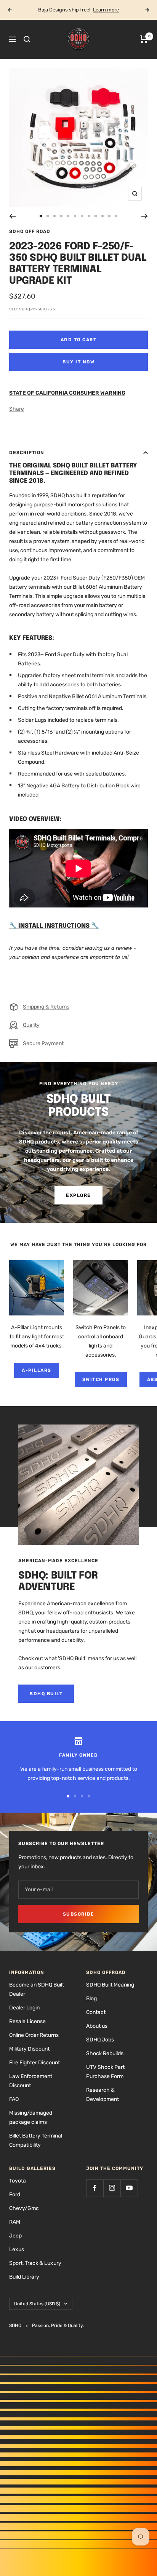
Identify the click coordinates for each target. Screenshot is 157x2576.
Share (17, 409)
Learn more (106, 10)
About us (97, 2026)
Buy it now (78, 362)
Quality (31, 1025)
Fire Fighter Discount (34, 2063)
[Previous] (12, 216)
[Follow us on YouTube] (129, 2188)
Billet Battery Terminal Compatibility (36, 2140)
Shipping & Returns (46, 1007)
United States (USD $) (37, 2304)
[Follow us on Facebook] (95, 2188)
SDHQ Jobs (100, 2040)
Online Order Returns (34, 2035)
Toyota (18, 2181)
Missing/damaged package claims (31, 2117)
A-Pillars (37, 1370)
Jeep (15, 2236)
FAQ (14, 2099)
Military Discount (29, 2049)
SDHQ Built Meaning (110, 1985)
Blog (91, 1999)
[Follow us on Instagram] (112, 2188)
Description (27, 453)
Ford (15, 2195)
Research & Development (103, 2095)
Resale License (27, 2021)
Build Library (24, 2277)
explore (78, 1195)
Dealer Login (24, 2008)
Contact (96, 2012)
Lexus (17, 2249)
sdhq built (46, 1694)
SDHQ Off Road (30, 231)
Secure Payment (43, 1043)
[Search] (27, 39)
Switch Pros (101, 1380)
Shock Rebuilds (105, 2053)
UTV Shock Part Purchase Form (105, 2072)
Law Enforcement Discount (31, 2081)
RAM (15, 2222)
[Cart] (144, 39)
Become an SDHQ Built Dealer (37, 1989)
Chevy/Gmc (24, 2208)
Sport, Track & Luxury (35, 2263)
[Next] (145, 216)
